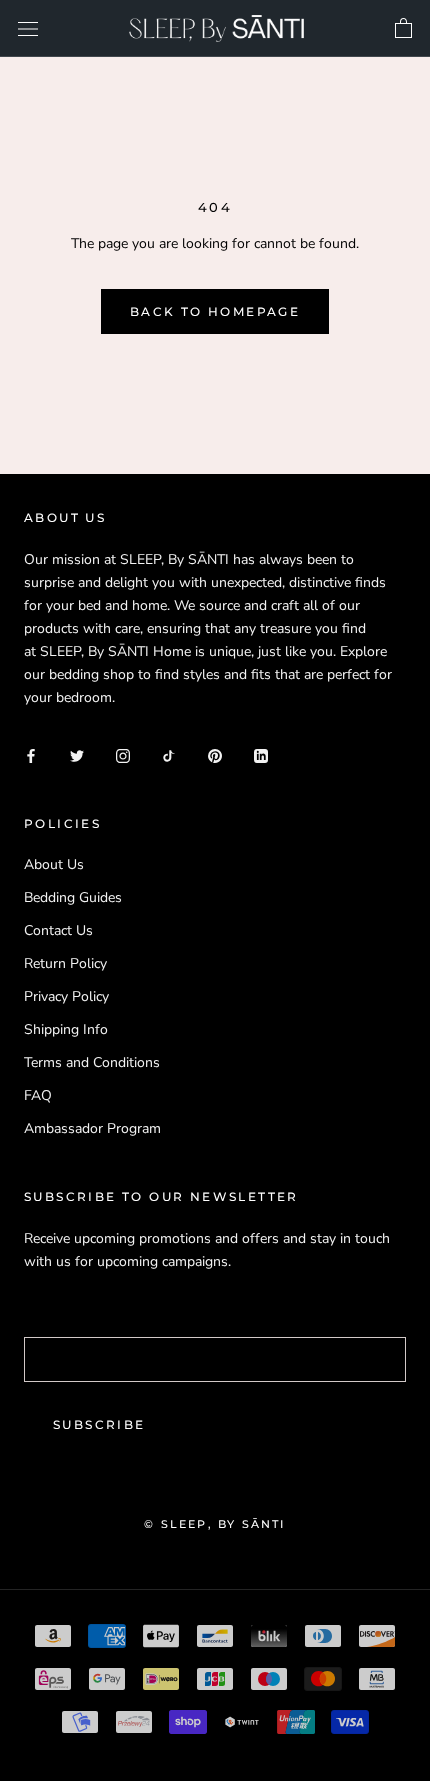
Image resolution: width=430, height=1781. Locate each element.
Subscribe (99, 1424)
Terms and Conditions (92, 1062)
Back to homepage (215, 311)
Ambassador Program (92, 1128)
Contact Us (58, 930)
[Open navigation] (28, 28)
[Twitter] (77, 754)
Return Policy (65, 963)
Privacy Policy (66, 996)
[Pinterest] (215, 754)
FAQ (38, 1095)
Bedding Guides (73, 897)
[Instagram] (123, 754)
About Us (54, 864)
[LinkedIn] (261, 754)
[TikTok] (169, 754)
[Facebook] (31, 754)
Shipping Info (66, 1029)
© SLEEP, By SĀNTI (214, 1524)
